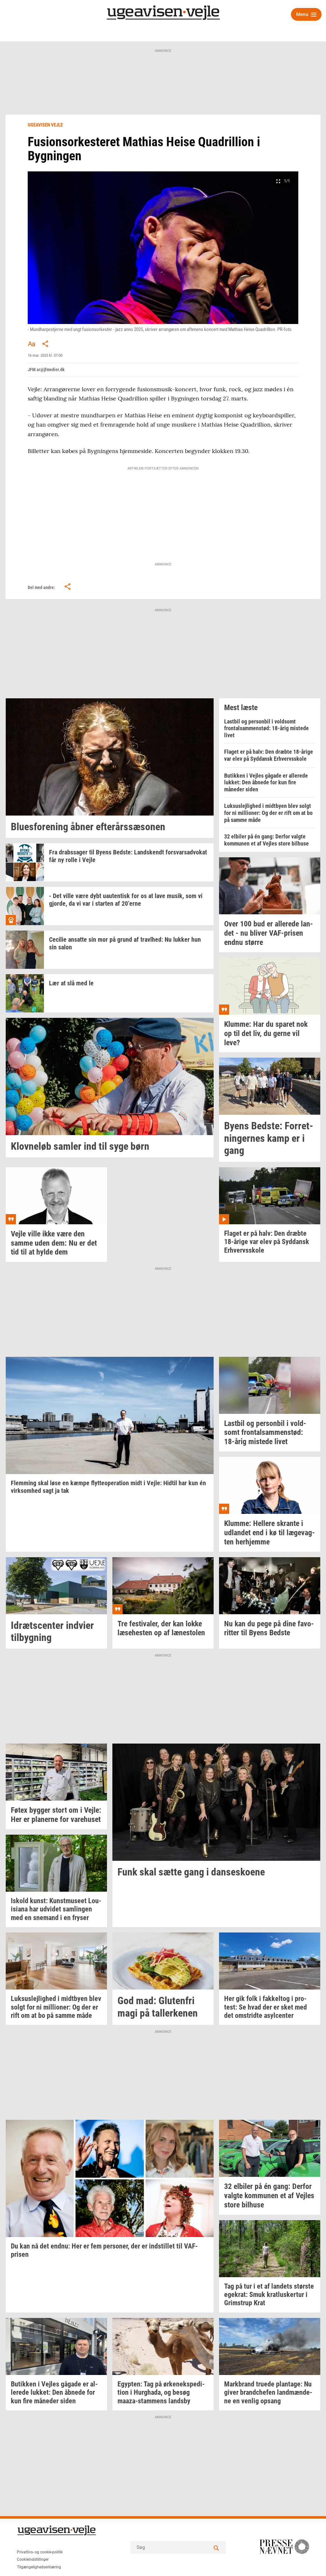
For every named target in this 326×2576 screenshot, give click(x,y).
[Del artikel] (46, 344)
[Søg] (216, 2547)
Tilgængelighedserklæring (39, 2567)
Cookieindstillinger (33, 2559)
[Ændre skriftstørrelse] (32, 344)
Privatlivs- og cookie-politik (40, 2552)
